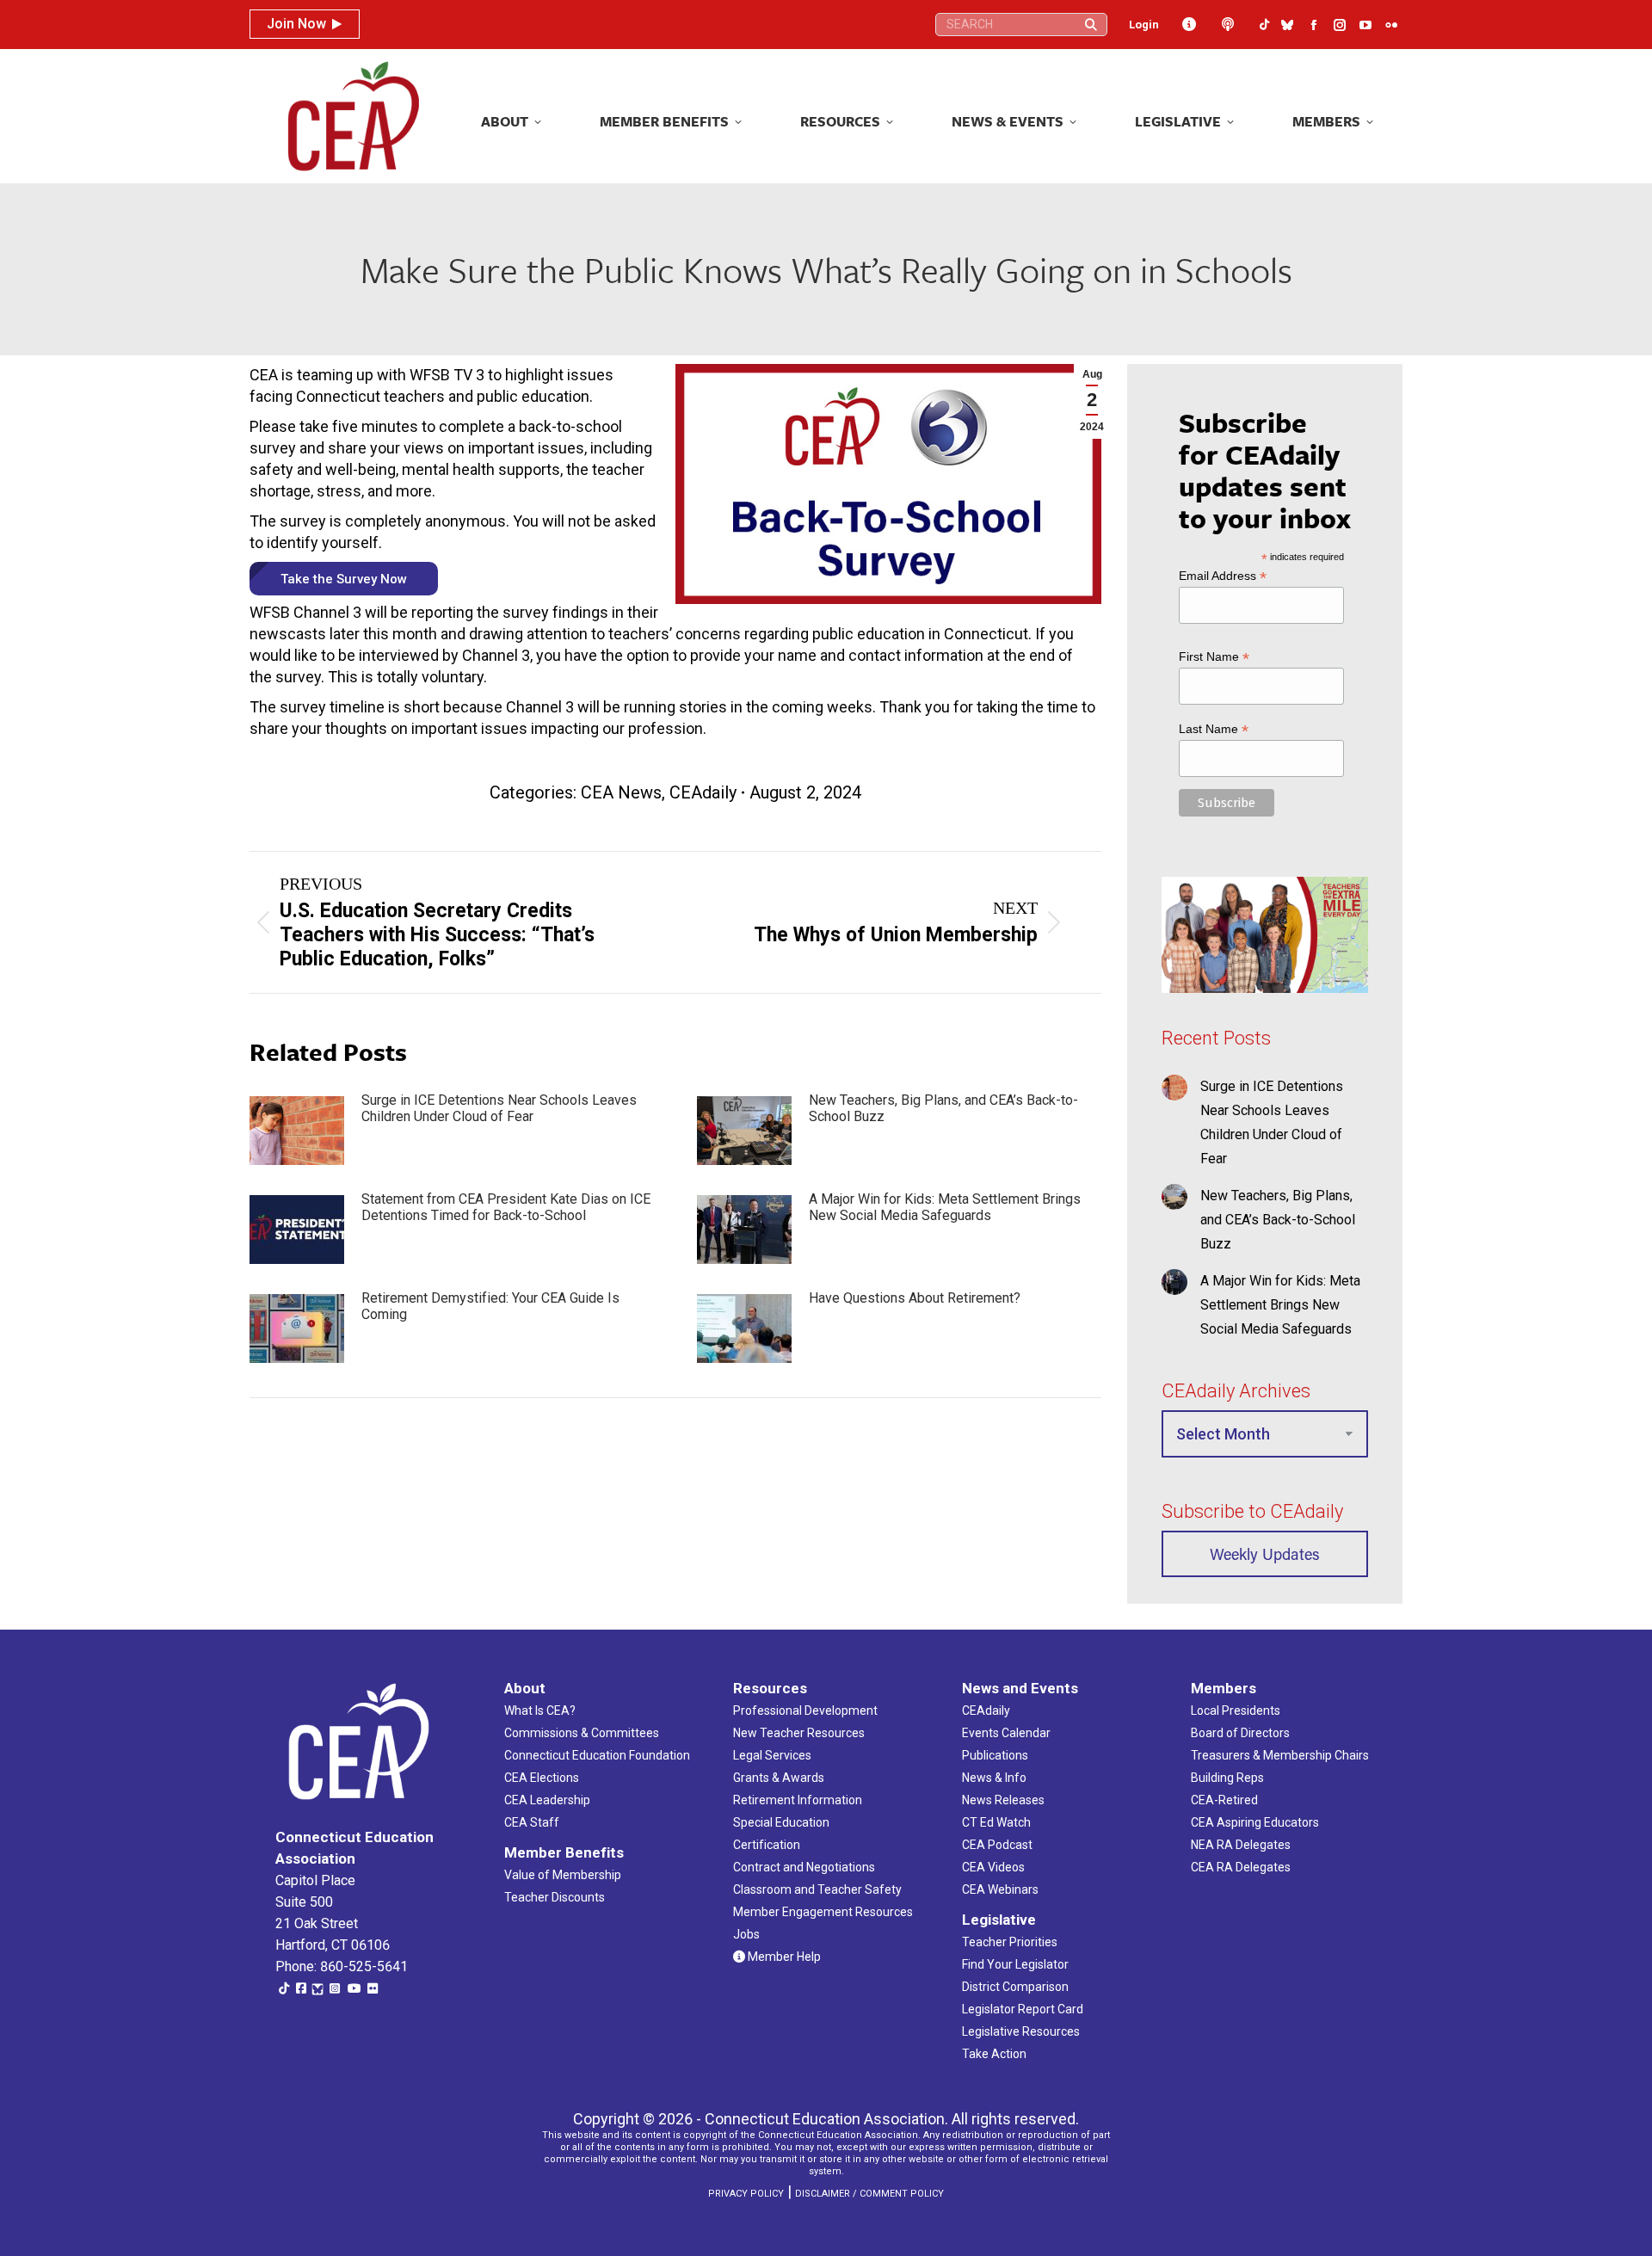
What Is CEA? (540, 1710)
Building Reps (1227, 1778)
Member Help (783, 1957)
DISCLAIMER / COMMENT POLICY (869, 2194)
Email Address (1223, 576)
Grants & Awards (779, 1778)
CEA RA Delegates (1241, 1867)
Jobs (746, 1934)
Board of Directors (1240, 1733)
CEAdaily (703, 792)
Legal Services (772, 1755)
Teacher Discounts (555, 1897)
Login (1144, 25)
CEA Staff (532, 1822)
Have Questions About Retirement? (915, 1298)
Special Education (781, 1822)
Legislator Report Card (1023, 2009)
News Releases (1003, 1800)
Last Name (1214, 729)
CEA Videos (993, 1867)
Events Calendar (1006, 1733)
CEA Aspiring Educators (1255, 1822)
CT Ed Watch (996, 1822)
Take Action (994, 2054)
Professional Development (805, 1710)
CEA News (621, 792)
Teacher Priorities (1010, 1942)
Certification (767, 1845)
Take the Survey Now (344, 579)
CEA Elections (542, 1778)
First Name (1214, 657)
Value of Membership (563, 1875)
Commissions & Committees (582, 1733)
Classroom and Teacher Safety (817, 1889)
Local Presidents (1236, 1710)
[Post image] (297, 1131)
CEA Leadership (547, 1800)
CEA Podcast (997, 1845)
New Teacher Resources (799, 1733)
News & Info (994, 1778)
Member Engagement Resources (823, 1912)
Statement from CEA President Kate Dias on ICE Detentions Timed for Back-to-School (506, 1207)
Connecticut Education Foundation (597, 1755)
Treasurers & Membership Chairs (1280, 1755)
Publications (995, 1755)
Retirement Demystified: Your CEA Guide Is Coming (490, 1306)
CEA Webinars (1000, 1889)
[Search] (1091, 25)
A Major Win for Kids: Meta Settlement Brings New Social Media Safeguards (945, 1207)
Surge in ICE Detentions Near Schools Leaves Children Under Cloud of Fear (499, 1108)
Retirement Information (798, 1800)
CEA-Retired (1224, 1800)
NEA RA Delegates (1241, 1845)
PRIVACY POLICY (746, 2194)
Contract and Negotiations (804, 1867)
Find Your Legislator (1015, 1964)
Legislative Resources (1021, 2031)
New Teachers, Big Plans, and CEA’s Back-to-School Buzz (943, 1108)
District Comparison (1015, 1987)
